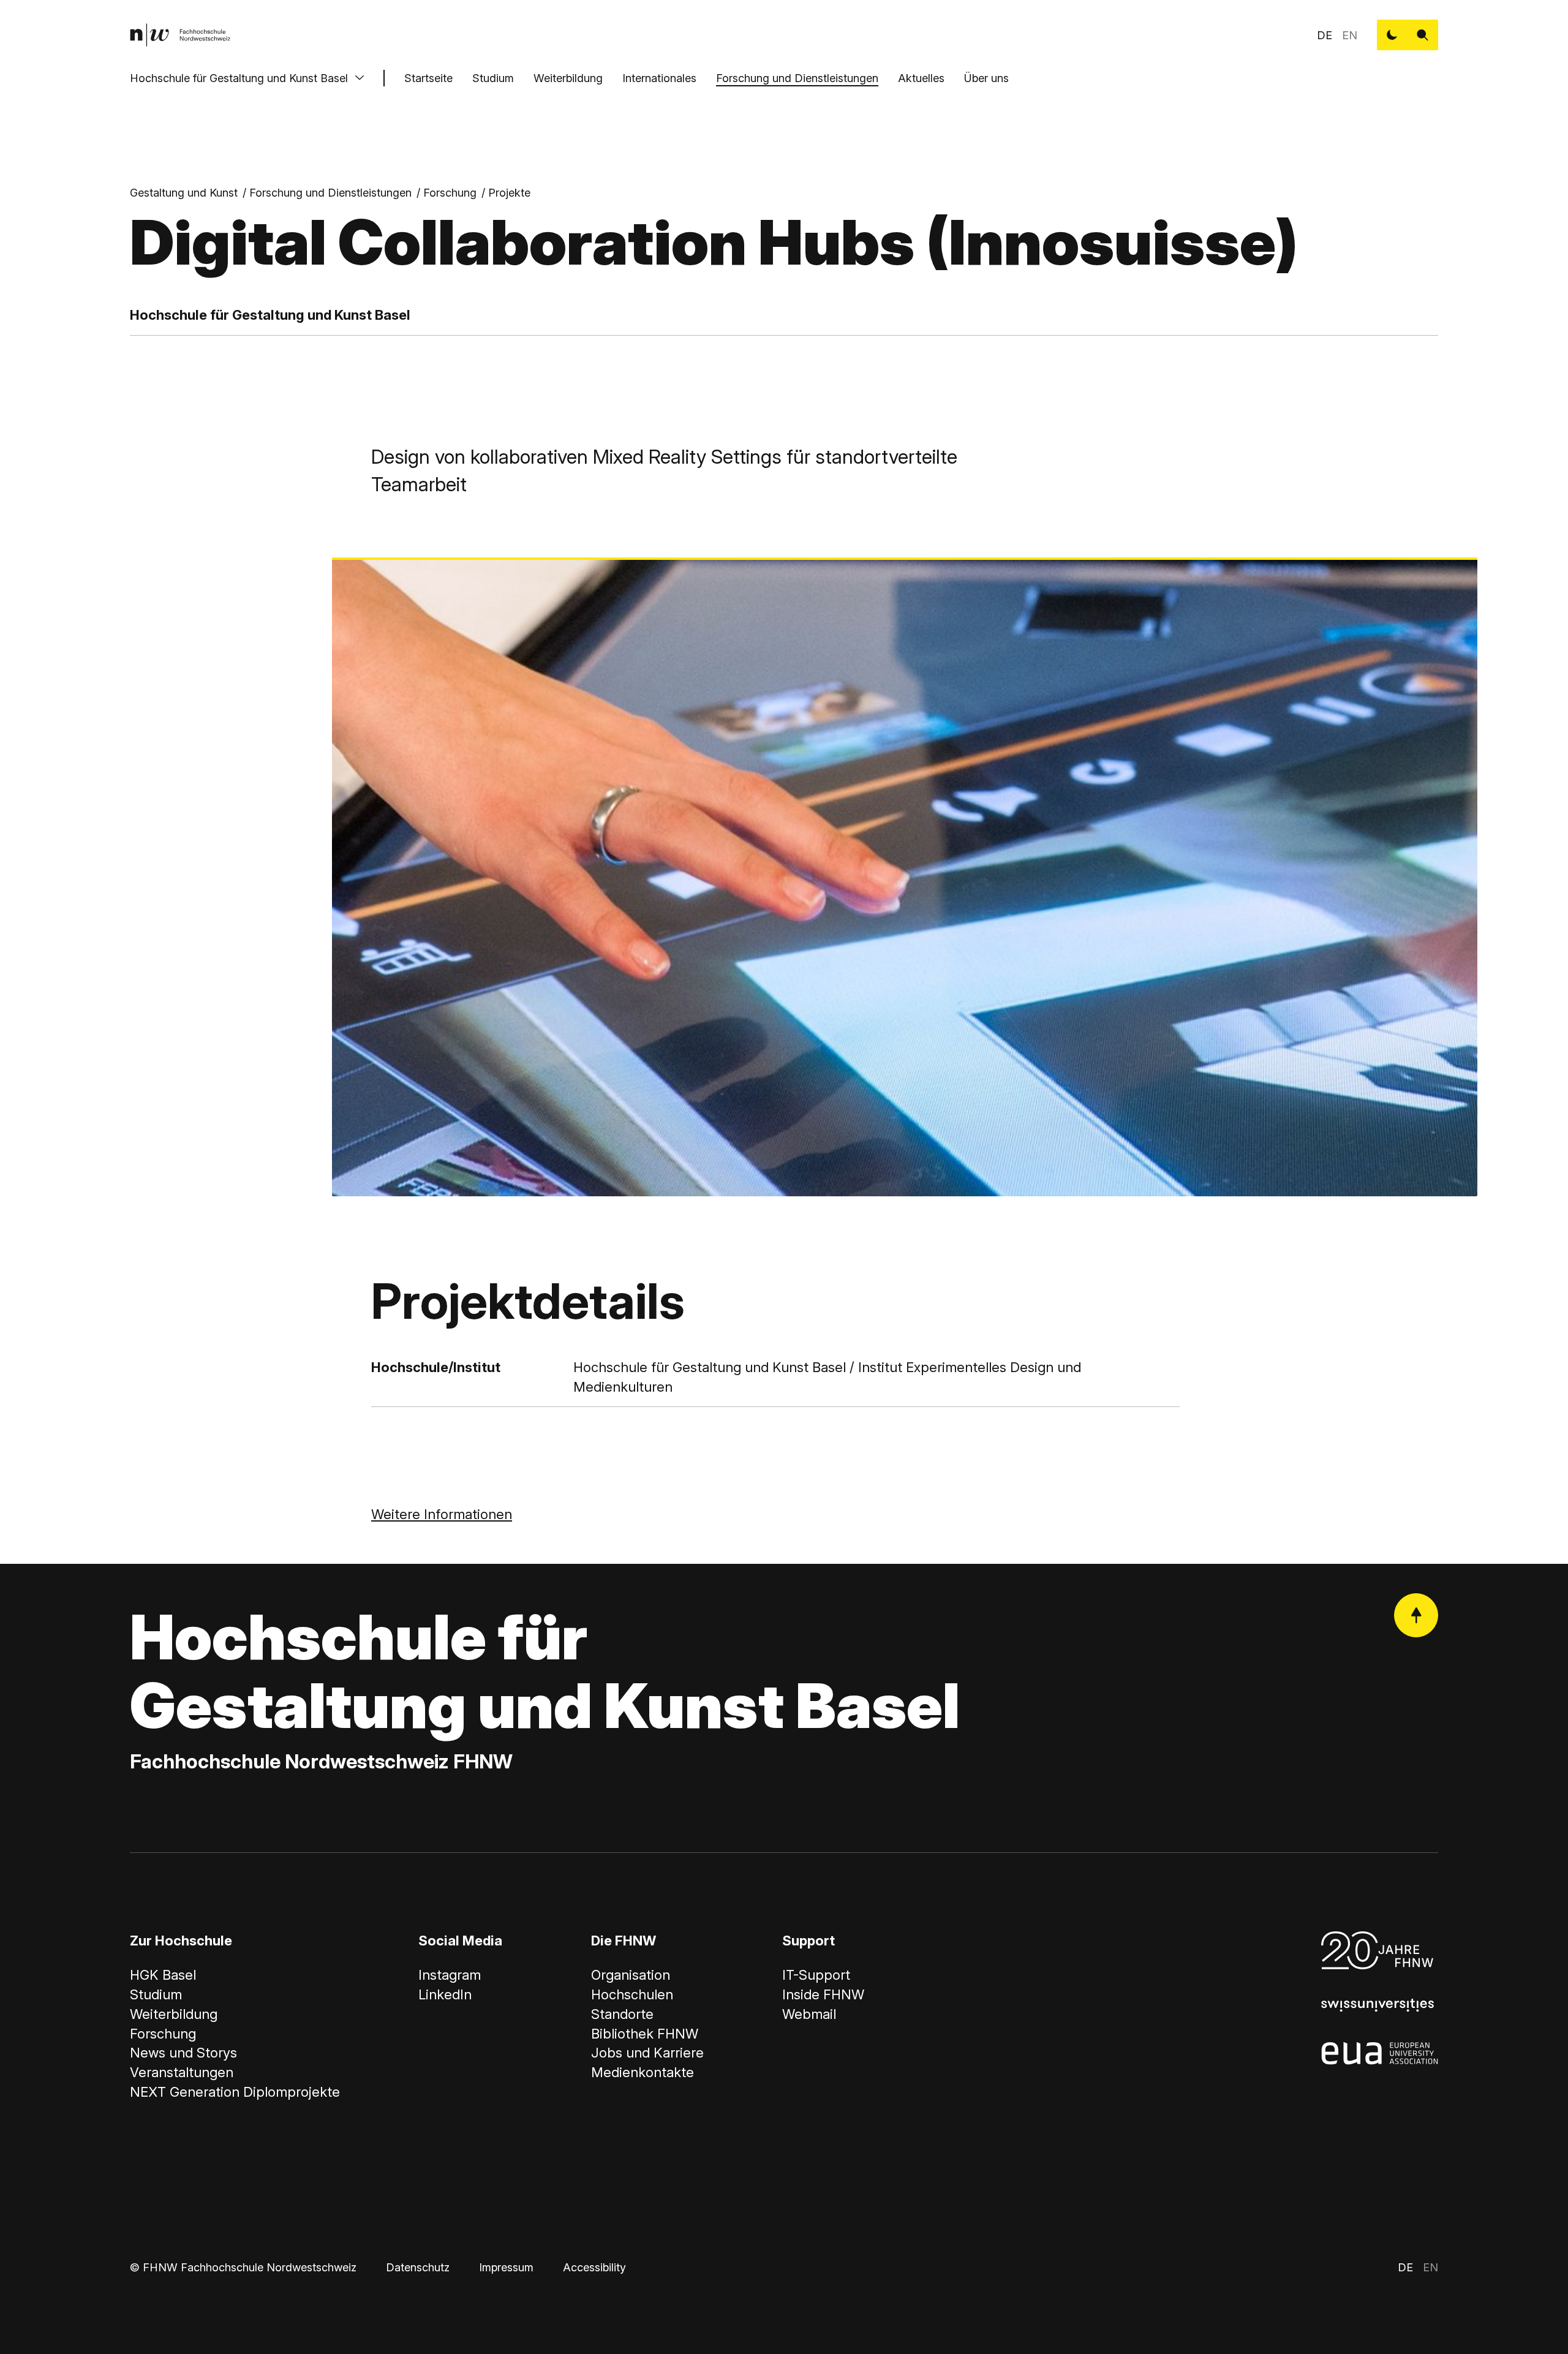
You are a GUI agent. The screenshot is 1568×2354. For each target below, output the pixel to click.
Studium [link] (156, 1994)
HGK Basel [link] (163, 1975)
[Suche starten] (1423, 35)
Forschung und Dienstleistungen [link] (330, 193)
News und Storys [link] (183, 2053)
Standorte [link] (622, 2014)
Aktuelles (921, 78)
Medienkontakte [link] (643, 2072)
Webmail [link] (809, 2014)
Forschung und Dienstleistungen (797, 78)
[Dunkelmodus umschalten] (1392, 35)
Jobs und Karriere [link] (647, 2053)
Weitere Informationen (442, 1514)
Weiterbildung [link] (174, 2014)
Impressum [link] (506, 2267)
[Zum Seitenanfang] (1416, 1615)
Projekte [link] (509, 193)
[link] (180, 35)
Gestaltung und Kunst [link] (184, 193)
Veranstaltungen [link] (182, 2072)
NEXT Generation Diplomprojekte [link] (235, 2092)
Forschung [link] (450, 193)
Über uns (986, 78)
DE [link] (1325, 35)
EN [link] (1350, 35)
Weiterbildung (568, 78)
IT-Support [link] (816, 1975)
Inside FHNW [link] (823, 1994)
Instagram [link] (450, 1975)
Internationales (659, 78)
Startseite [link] (428, 78)
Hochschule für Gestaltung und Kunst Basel (239, 78)
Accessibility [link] (594, 2267)
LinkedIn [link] (445, 1994)
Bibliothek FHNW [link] (645, 2034)
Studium (493, 78)
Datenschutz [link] (418, 2267)
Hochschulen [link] (632, 1994)
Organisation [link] (631, 1975)
